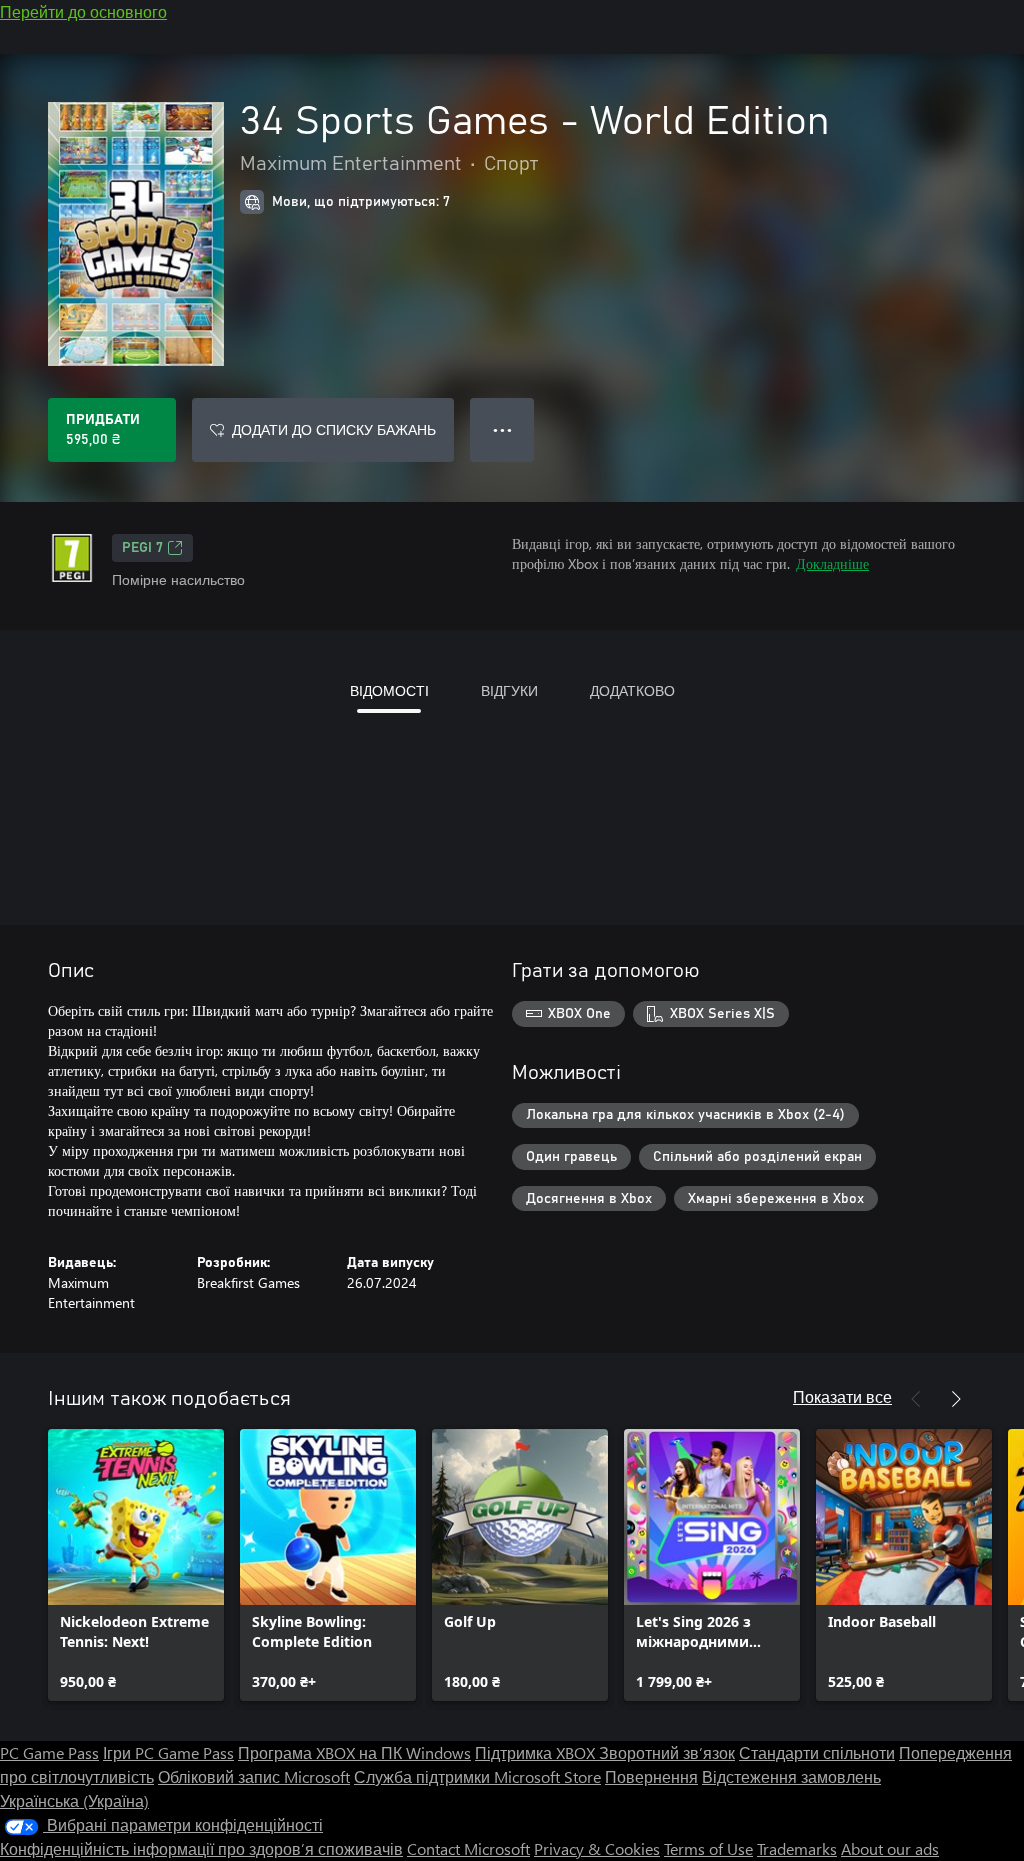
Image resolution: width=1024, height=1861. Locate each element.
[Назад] (916, 1399)
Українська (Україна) (74, 1800)
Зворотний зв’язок (667, 1752)
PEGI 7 (142, 548)
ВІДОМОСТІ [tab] (389, 690)
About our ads (890, 1848)
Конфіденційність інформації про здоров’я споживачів (201, 1848)
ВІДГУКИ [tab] (509, 690)
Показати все (842, 1396)
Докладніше (832, 563)
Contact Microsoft (468, 1848)
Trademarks (797, 1848)
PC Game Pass (49, 1752)
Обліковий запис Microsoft (254, 1776)
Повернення (651, 1776)
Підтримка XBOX (537, 1752)
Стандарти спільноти (817, 1752)
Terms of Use (708, 1848)
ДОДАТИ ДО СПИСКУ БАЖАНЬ (334, 429)
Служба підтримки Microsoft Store (477, 1776)
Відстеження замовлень (791, 1776)
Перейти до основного (83, 11)
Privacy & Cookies (597, 1848)
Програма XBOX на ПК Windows (354, 1752)
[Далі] (956, 1399)
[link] (136, 1565)
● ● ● (502, 429)
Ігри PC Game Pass (168, 1752)
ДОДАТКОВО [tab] (632, 690)
